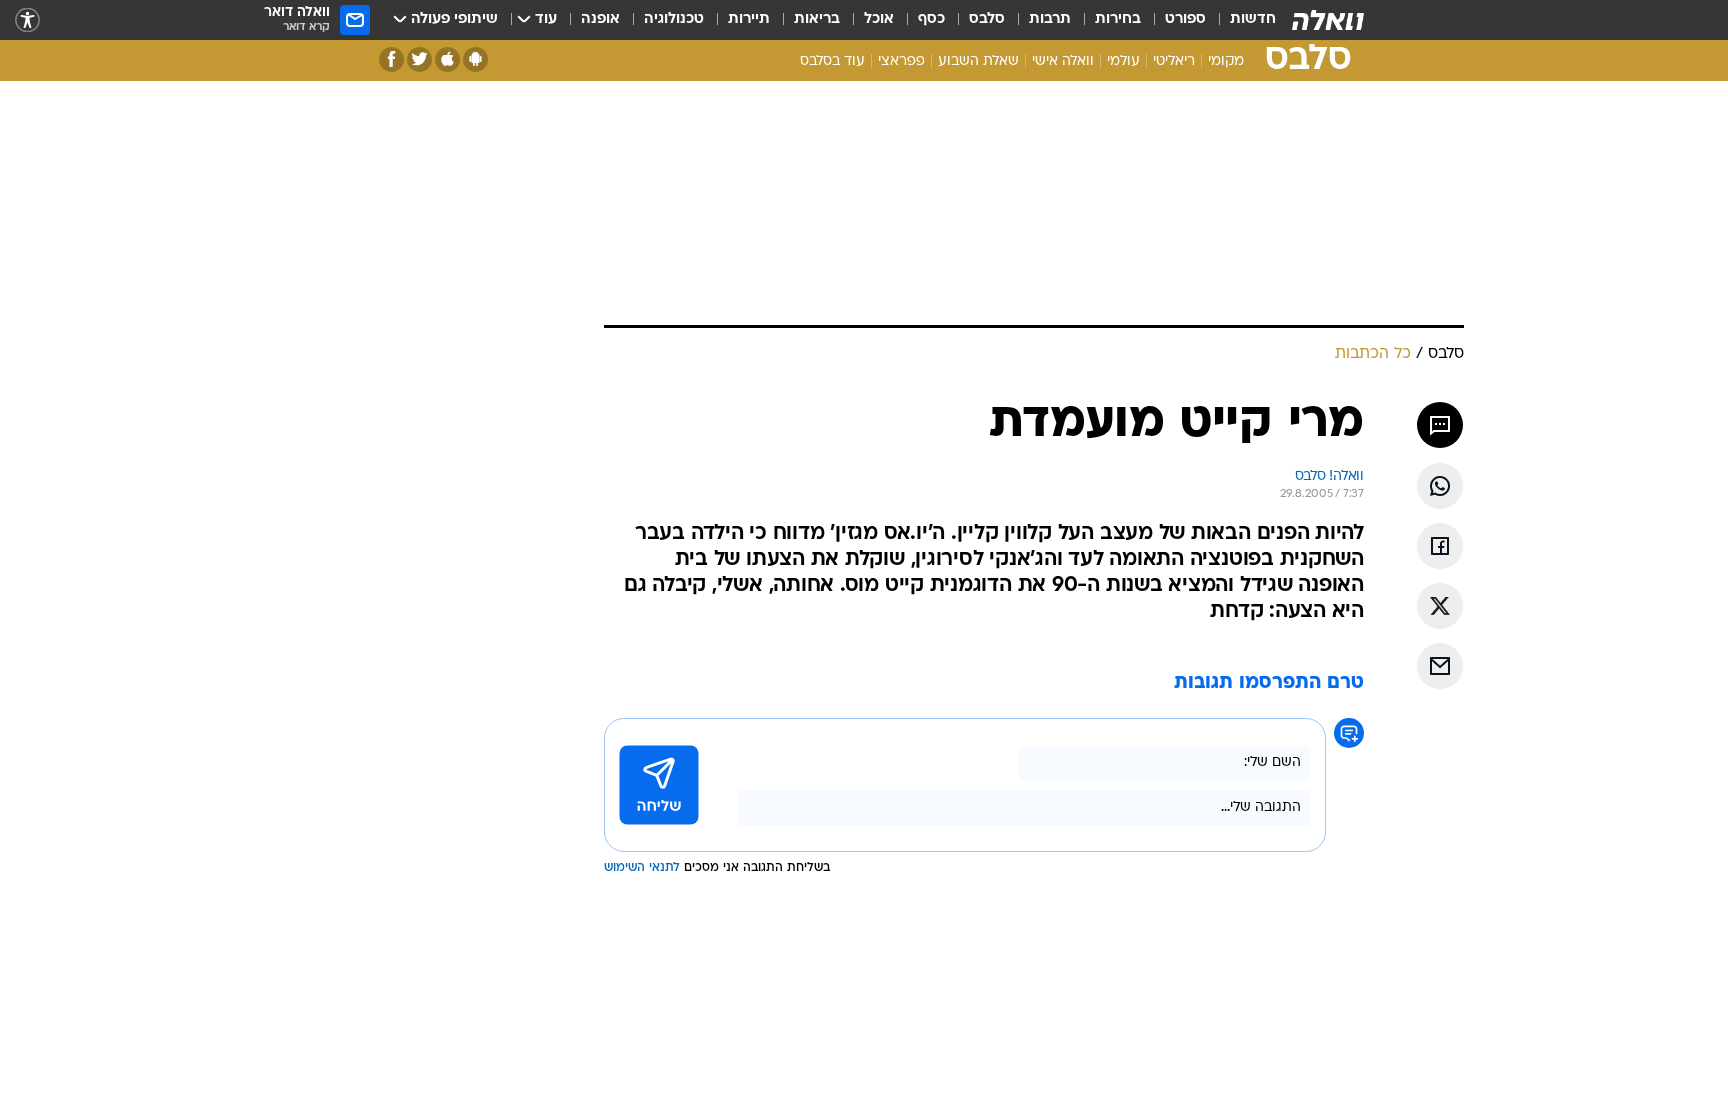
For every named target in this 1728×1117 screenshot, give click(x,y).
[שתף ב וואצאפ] (1440, 486)
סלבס (987, 19)
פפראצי (901, 61)
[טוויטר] (419, 59)
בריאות (817, 19)
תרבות (1050, 19)
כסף (931, 19)
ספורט (1185, 19)
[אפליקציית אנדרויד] (475, 59)
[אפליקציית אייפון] (447, 59)
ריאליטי (1174, 61)
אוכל (879, 19)
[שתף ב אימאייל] (1440, 666)
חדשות (1253, 19)
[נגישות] (27, 20)
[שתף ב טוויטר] (1440, 606)
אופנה (600, 19)
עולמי (1123, 61)
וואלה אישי (1063, 61)
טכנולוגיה (674, 19)
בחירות (1118, 19)
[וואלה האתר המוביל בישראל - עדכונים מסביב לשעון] (1328, 20)
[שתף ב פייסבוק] (1440, 546)
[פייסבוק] (391, 59)
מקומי (1226, 61)
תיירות (749, 19)
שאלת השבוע (978, 61)
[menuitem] (1241, 20)
